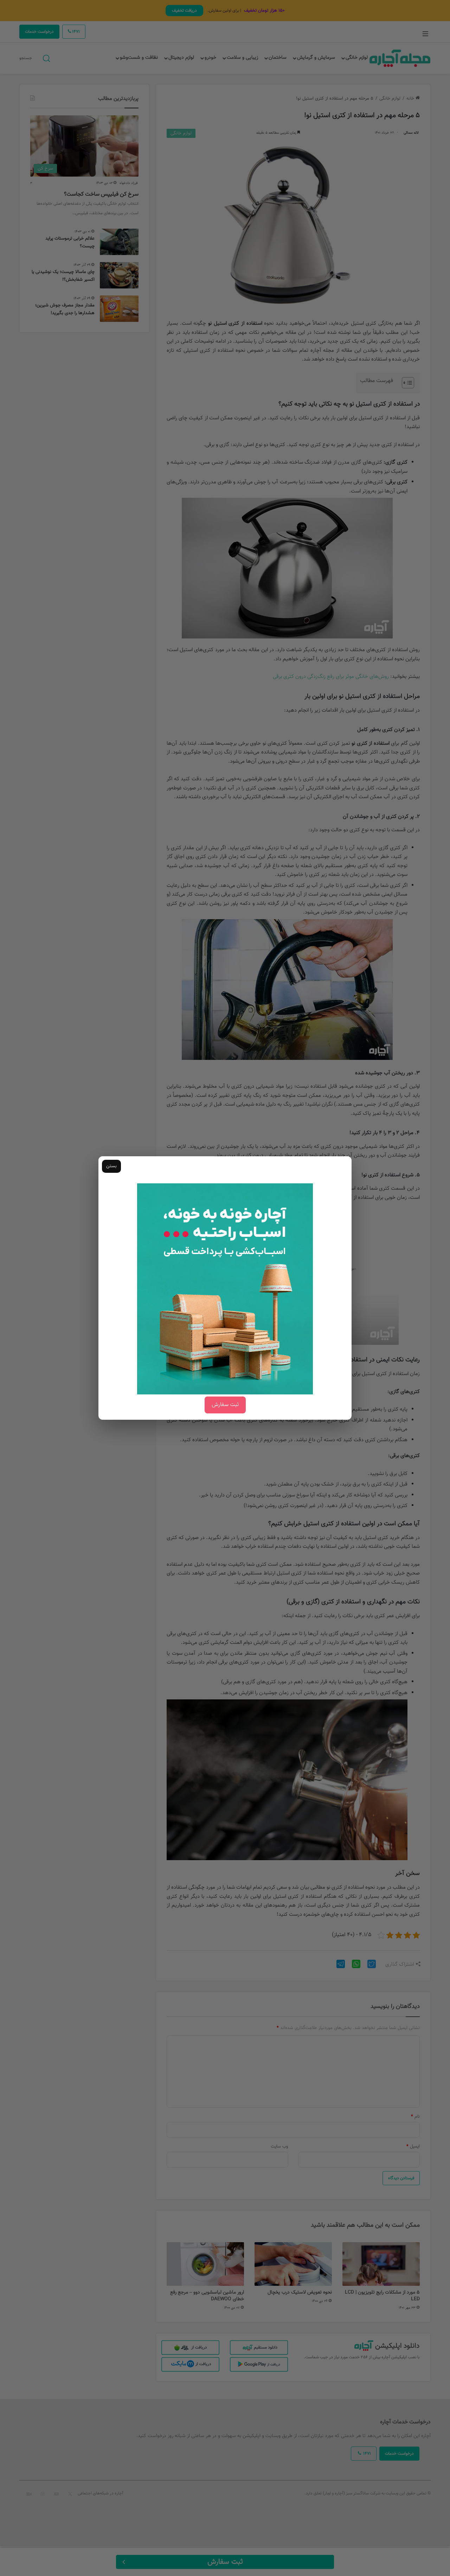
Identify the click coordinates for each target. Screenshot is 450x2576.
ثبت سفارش (225, 1405)
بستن (111, 1166)
